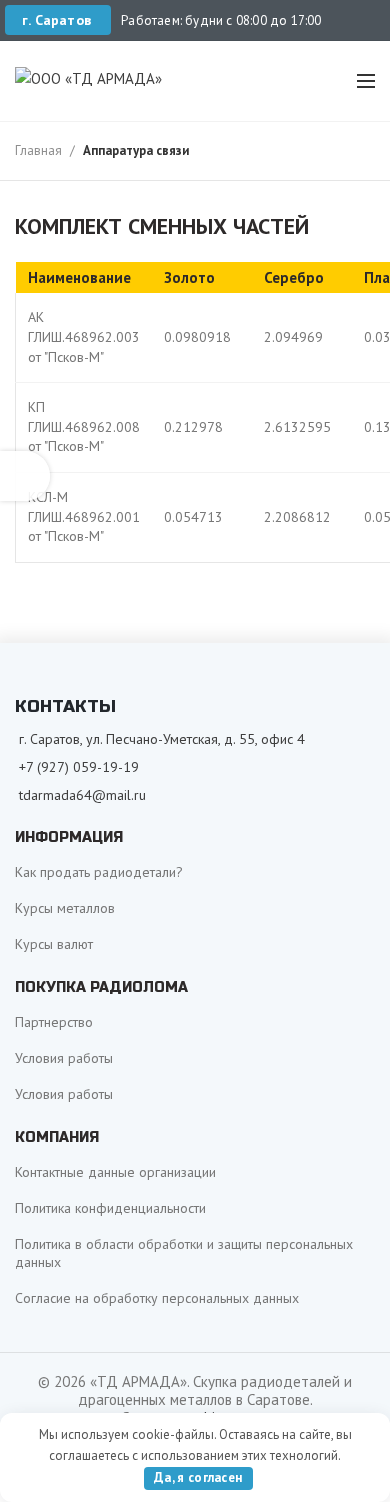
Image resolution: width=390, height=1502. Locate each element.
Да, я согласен (198, 1477)
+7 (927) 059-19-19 (79, 767)
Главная (38, 150)
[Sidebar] (25, 476)
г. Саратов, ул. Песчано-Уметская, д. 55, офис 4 (162, 739)
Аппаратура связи (136, 150)
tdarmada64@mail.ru (82, 795)
